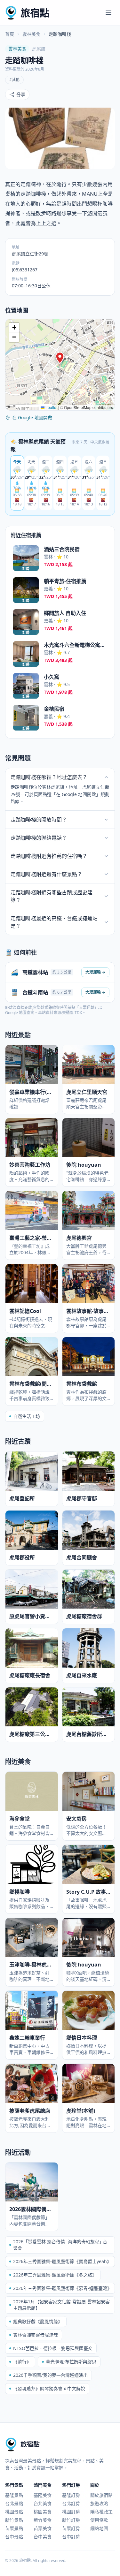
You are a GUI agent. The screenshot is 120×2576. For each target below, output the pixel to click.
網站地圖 (99, 2528)
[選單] (108, 13)
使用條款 (99, 2520)
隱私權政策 (101, 2512)
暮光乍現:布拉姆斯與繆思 (71, 2362)
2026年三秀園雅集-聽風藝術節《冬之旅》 (55, 2275)
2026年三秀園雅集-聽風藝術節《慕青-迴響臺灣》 (62, 2288)
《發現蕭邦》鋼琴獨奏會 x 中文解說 (49, 2388)
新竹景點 (14, 2520)
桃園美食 (43, 2512)
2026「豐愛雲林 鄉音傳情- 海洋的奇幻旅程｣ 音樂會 (60, 2245)
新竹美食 (43, 2520)
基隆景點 (14, 2495)
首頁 (10, 34)
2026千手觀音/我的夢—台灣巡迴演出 (50, 2375)
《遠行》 (22, 2362)
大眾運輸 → (95, 972)
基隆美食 (43, 2495)
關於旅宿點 (101, 2495)
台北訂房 (71, 2503)
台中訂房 (71, 2537)
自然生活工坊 (27, 1416)
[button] (60, 358)
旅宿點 (35, 13)
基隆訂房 (71, 2495)
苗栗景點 (14, 2528)
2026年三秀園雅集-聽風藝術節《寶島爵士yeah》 (62, 2261)
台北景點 (14, 2503)
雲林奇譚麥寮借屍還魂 (36, 2335)
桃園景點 (14, 2512)
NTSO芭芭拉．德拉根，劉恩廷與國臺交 (53, 2348)
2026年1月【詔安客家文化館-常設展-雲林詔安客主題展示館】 (61, 2305)
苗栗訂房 (71, 2528)
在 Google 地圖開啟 (32, 417)
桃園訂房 (71, 2512)
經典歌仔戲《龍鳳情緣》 (38, 2321)
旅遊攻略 (99, 2503)
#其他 (14, 80)
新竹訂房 (71, 2520)
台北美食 (43, 2503)
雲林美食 (31, 34)
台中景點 (14, 2537)
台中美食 (43, 2537)
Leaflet (51, 407)
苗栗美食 (43, 2528)
